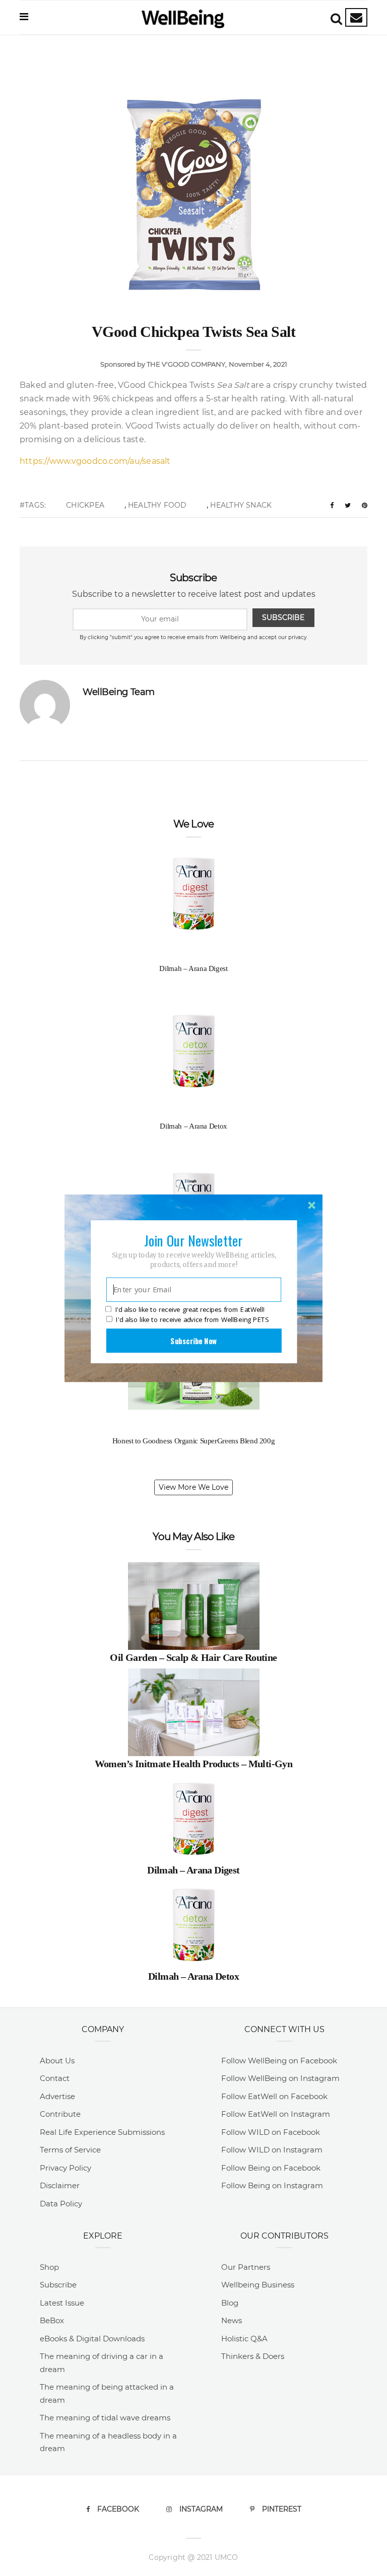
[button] (193, 1240)
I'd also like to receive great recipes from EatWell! (190, 1309)
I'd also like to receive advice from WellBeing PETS (192, 1319)
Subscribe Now (193, 1340)
